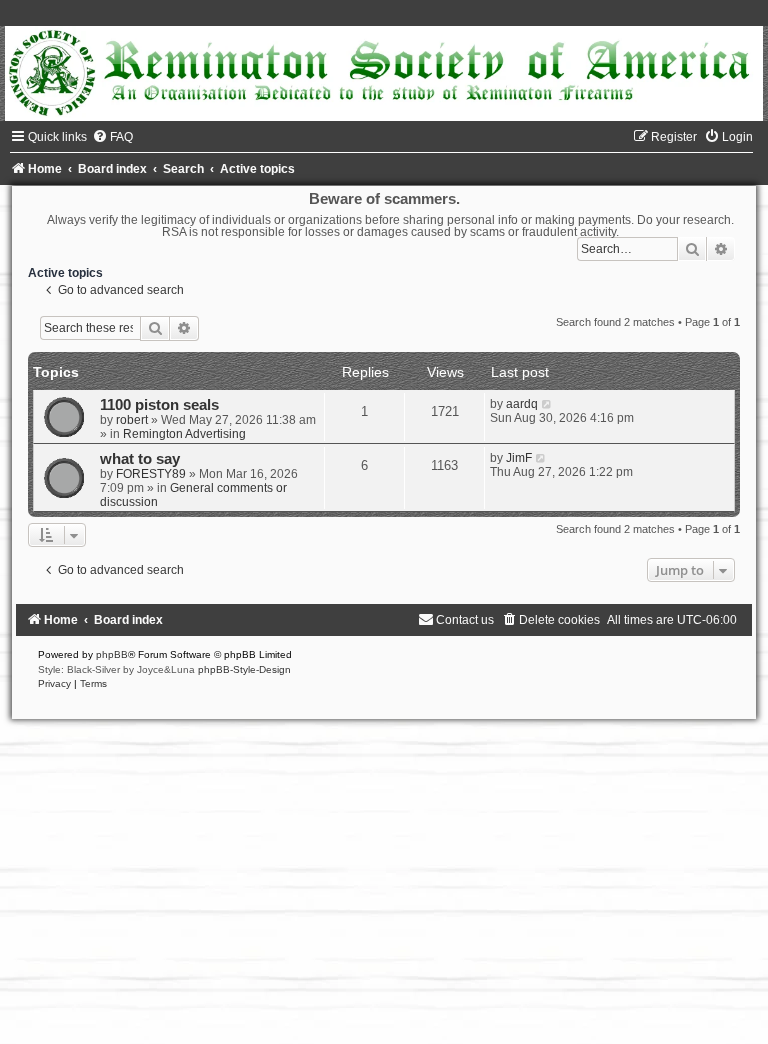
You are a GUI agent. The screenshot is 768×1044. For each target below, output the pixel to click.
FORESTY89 (151, 474)
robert (132, 420)
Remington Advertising (184, 434)
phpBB (112, 654)
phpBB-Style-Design (244, 669)
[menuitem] (112, 137)
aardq (522, 404)
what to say (140, 459)
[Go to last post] (547, 404)
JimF (519, 458)
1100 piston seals (159, 405)
